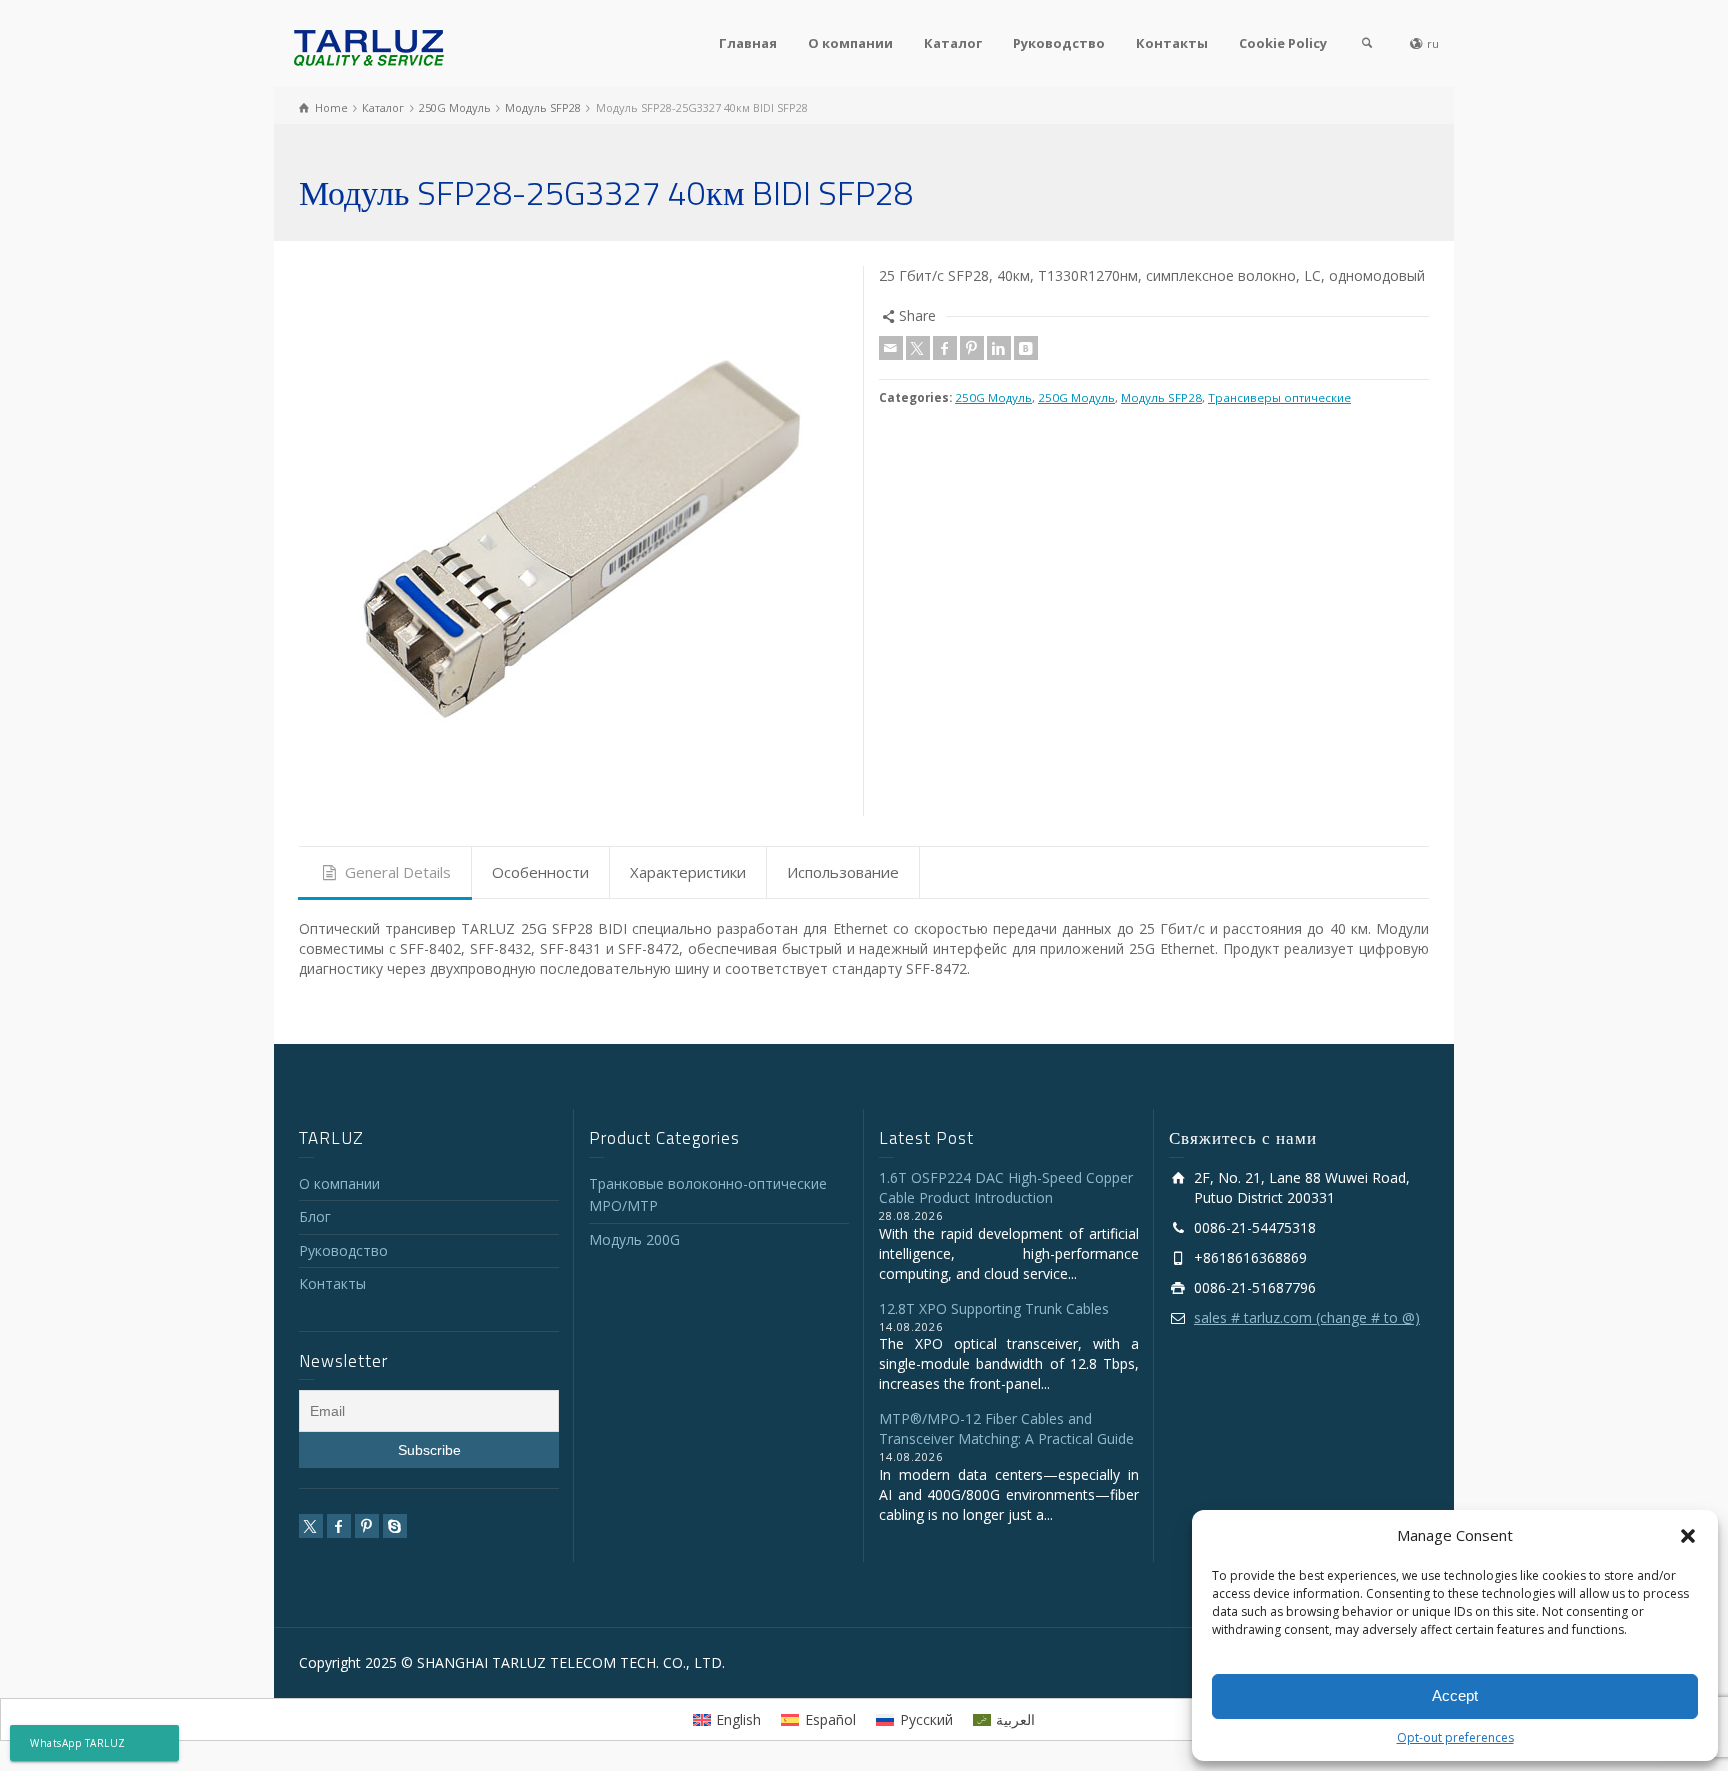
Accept (1455, 1695)
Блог (315, 1216)
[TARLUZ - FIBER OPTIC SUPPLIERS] (369, 46)
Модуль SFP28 (1161, 397)
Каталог (953, 43)
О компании (850, 43)
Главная (748, 43)
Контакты (1172, 43)
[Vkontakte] (1026, 348)
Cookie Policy (1283, 43)
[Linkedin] (999, 348)
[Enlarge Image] (574, 541)
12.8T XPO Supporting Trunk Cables (994, 1308)
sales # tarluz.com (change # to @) (1307, 1317)
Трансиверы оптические (1279, 397)
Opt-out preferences (1455, 1737)
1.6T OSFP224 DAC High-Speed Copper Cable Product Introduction (1006, 1187)
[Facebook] (945, 348)
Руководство (1059, 43)
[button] (1688, 1536)
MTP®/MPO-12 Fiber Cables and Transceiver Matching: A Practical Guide (1006, 1428)
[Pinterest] (972, 348)
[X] (918, 348)
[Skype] (395, 1526)
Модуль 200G (634, 1239)
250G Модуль (993, 397)
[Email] (891, 348)
